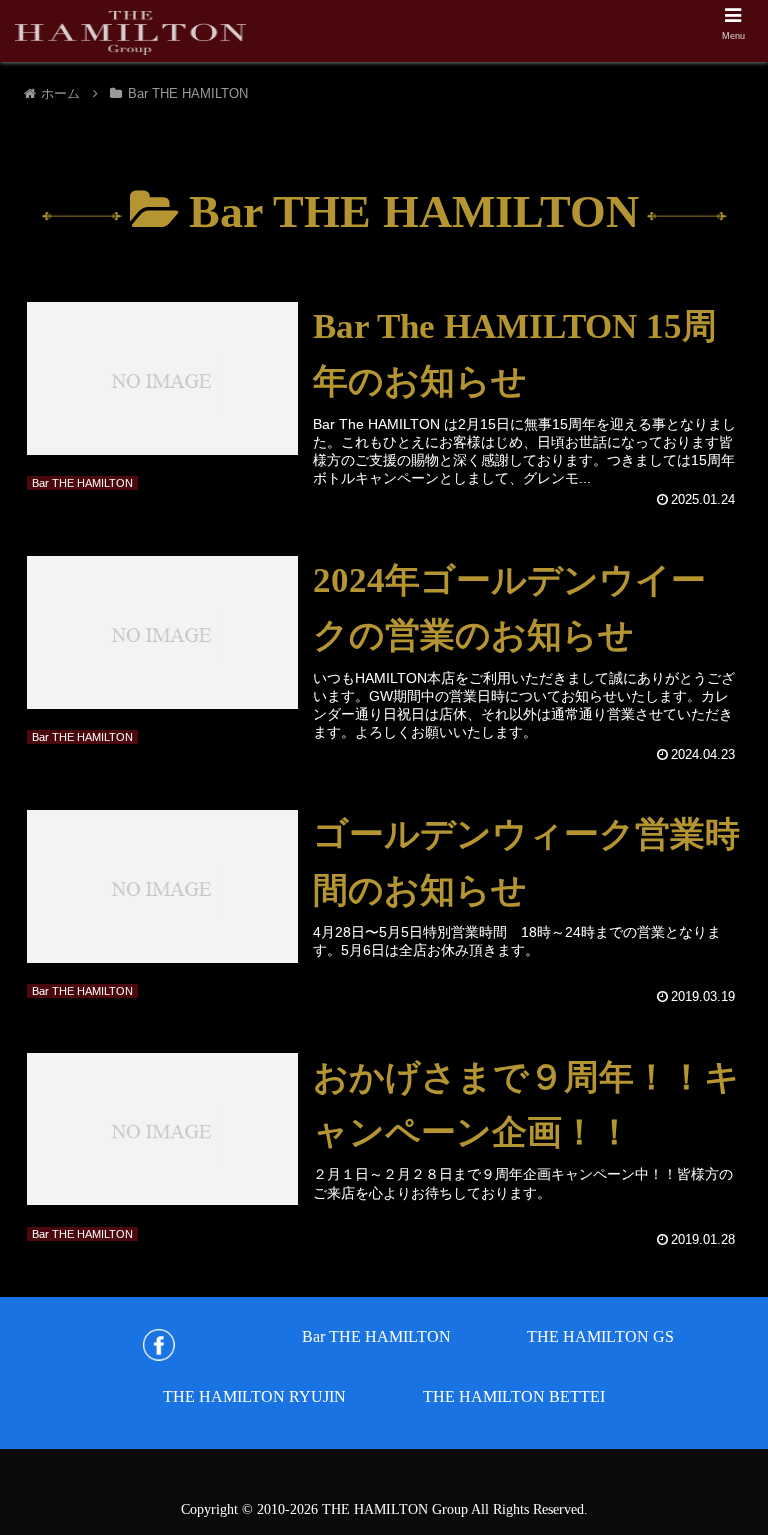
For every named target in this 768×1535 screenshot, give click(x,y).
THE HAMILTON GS (600, 1336)
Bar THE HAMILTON (376, 1336)
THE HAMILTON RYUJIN (254, 1396)
